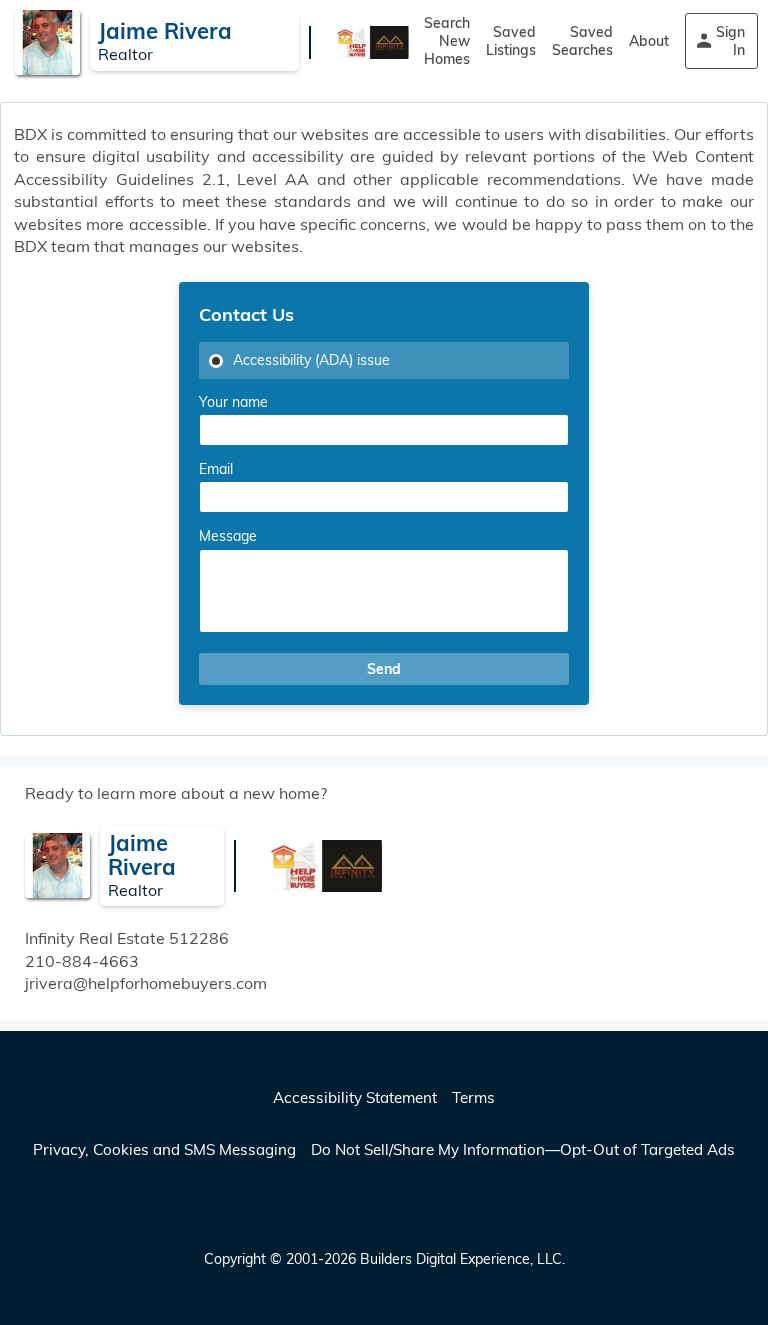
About (649, 41)
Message (228, 536)
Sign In (730, 41)
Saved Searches (582, 41)
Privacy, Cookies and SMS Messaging (164, 1149)
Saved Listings (511, 41)
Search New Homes (447, 41)
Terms (473, 1097)
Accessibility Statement (355, 1097)
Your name (233, 402)
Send (384, 669)
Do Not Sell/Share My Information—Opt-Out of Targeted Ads (523, 1149)
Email (216, 469)
